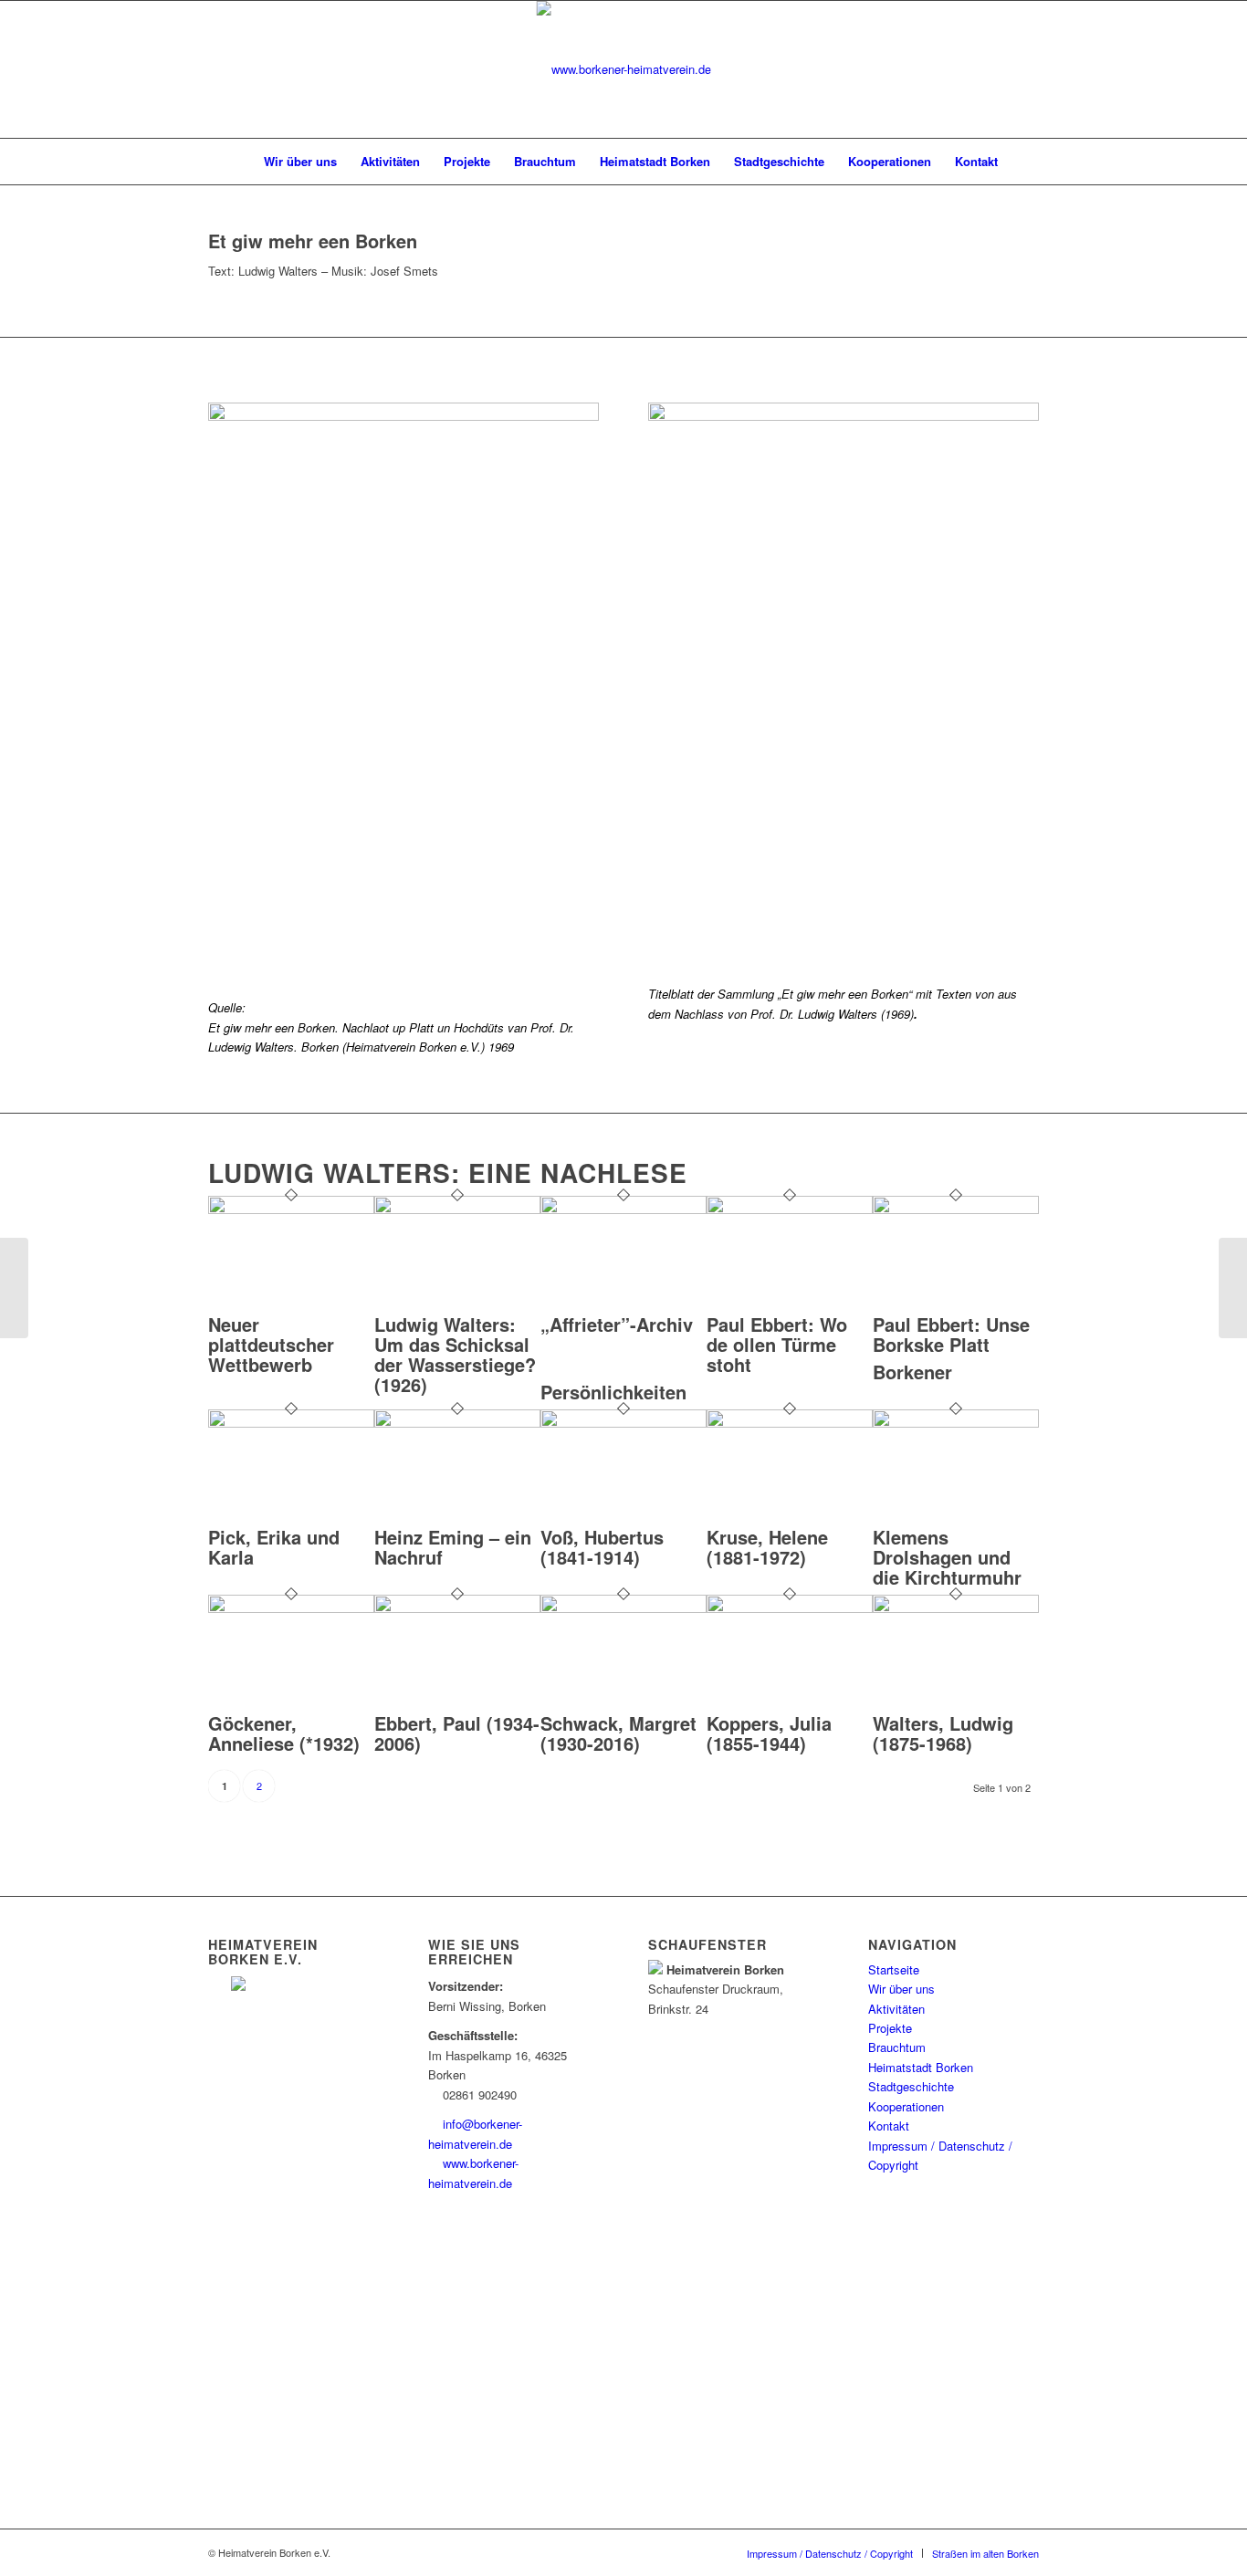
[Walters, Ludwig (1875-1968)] (956, 1608)
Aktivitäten (896, 2009)
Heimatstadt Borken (921, 2067)
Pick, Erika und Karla (274, 1547)
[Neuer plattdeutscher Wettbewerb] (291, 1209)
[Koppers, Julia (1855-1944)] (790, 1608)
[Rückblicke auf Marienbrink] (1233, 1288)
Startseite (894, 1969)
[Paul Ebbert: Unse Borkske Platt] (956, 1209)
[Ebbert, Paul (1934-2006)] (457, 1608)
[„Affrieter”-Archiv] (623, 1209)
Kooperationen (906, 2106)
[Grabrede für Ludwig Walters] (14, 1288)
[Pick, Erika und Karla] (291, 1423)
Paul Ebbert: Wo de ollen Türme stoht (777, 1344)
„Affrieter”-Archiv (617, 1324)
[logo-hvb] (624, 69)
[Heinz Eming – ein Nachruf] (457, 1423)
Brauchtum (897, 2047)
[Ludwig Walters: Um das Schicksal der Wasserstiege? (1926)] (457, 1209)
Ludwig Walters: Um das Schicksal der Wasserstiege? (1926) (455, 1354)
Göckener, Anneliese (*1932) (284, 1733)
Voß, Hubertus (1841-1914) (602, 1547)
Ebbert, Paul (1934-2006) (457, 1733)
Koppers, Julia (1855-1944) (769, 1733)
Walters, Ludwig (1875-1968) (943, 1733)
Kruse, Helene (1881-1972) (767, 1547)
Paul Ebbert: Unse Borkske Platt (951, 1334)
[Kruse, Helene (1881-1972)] (790, 1423)
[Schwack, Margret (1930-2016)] (623, 1608)
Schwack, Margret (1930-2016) (618, 1733)
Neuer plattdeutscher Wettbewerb (271, 1344)
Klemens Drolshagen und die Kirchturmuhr (947, 1557)
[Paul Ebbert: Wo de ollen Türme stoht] (790, 1209)
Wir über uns (901, 1989)
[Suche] (1022, 162)
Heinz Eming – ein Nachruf (453, 1547)
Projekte (890, 2028)
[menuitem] (233, 162)
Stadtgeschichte (911, 2086)
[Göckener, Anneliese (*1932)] (291, 1608)
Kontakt (889, 2126)
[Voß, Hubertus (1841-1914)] (623, 1423)
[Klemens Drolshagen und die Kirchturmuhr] (956, 1423)
